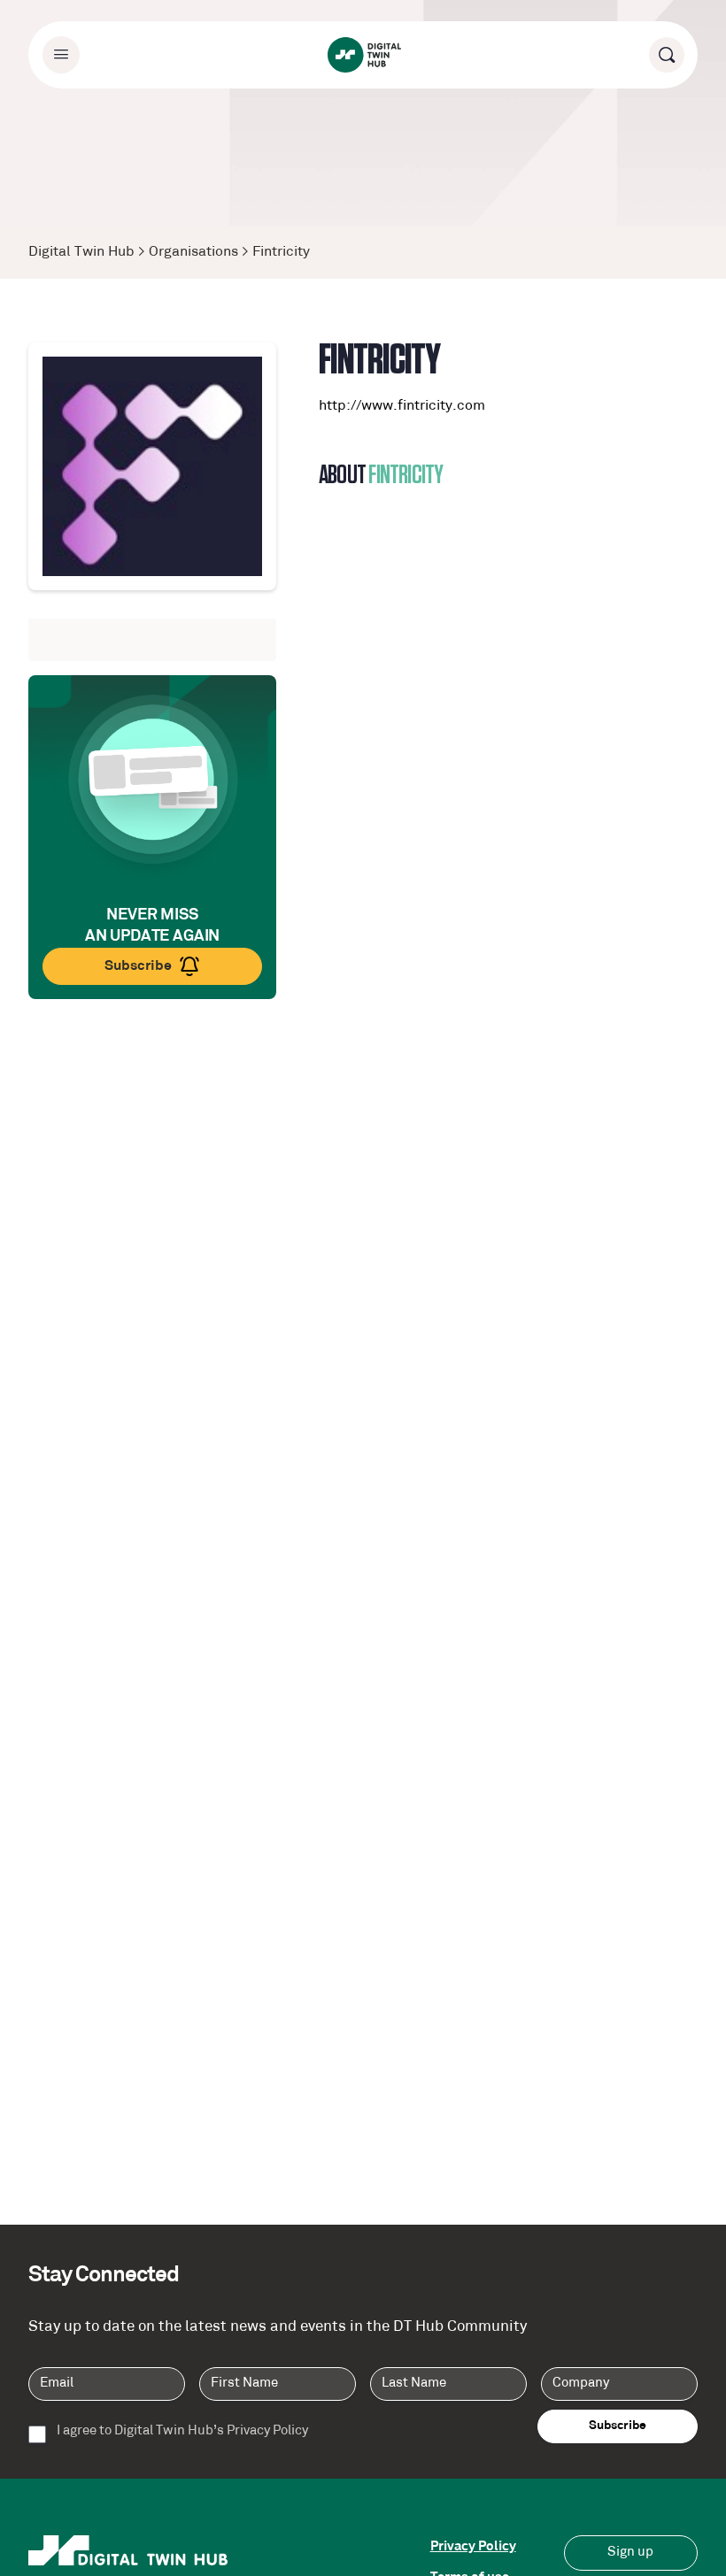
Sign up (630, 2553)
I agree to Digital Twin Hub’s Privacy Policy (182, 2432)
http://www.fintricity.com (402, 406)
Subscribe (138, 966)
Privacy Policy (473, 2547)
